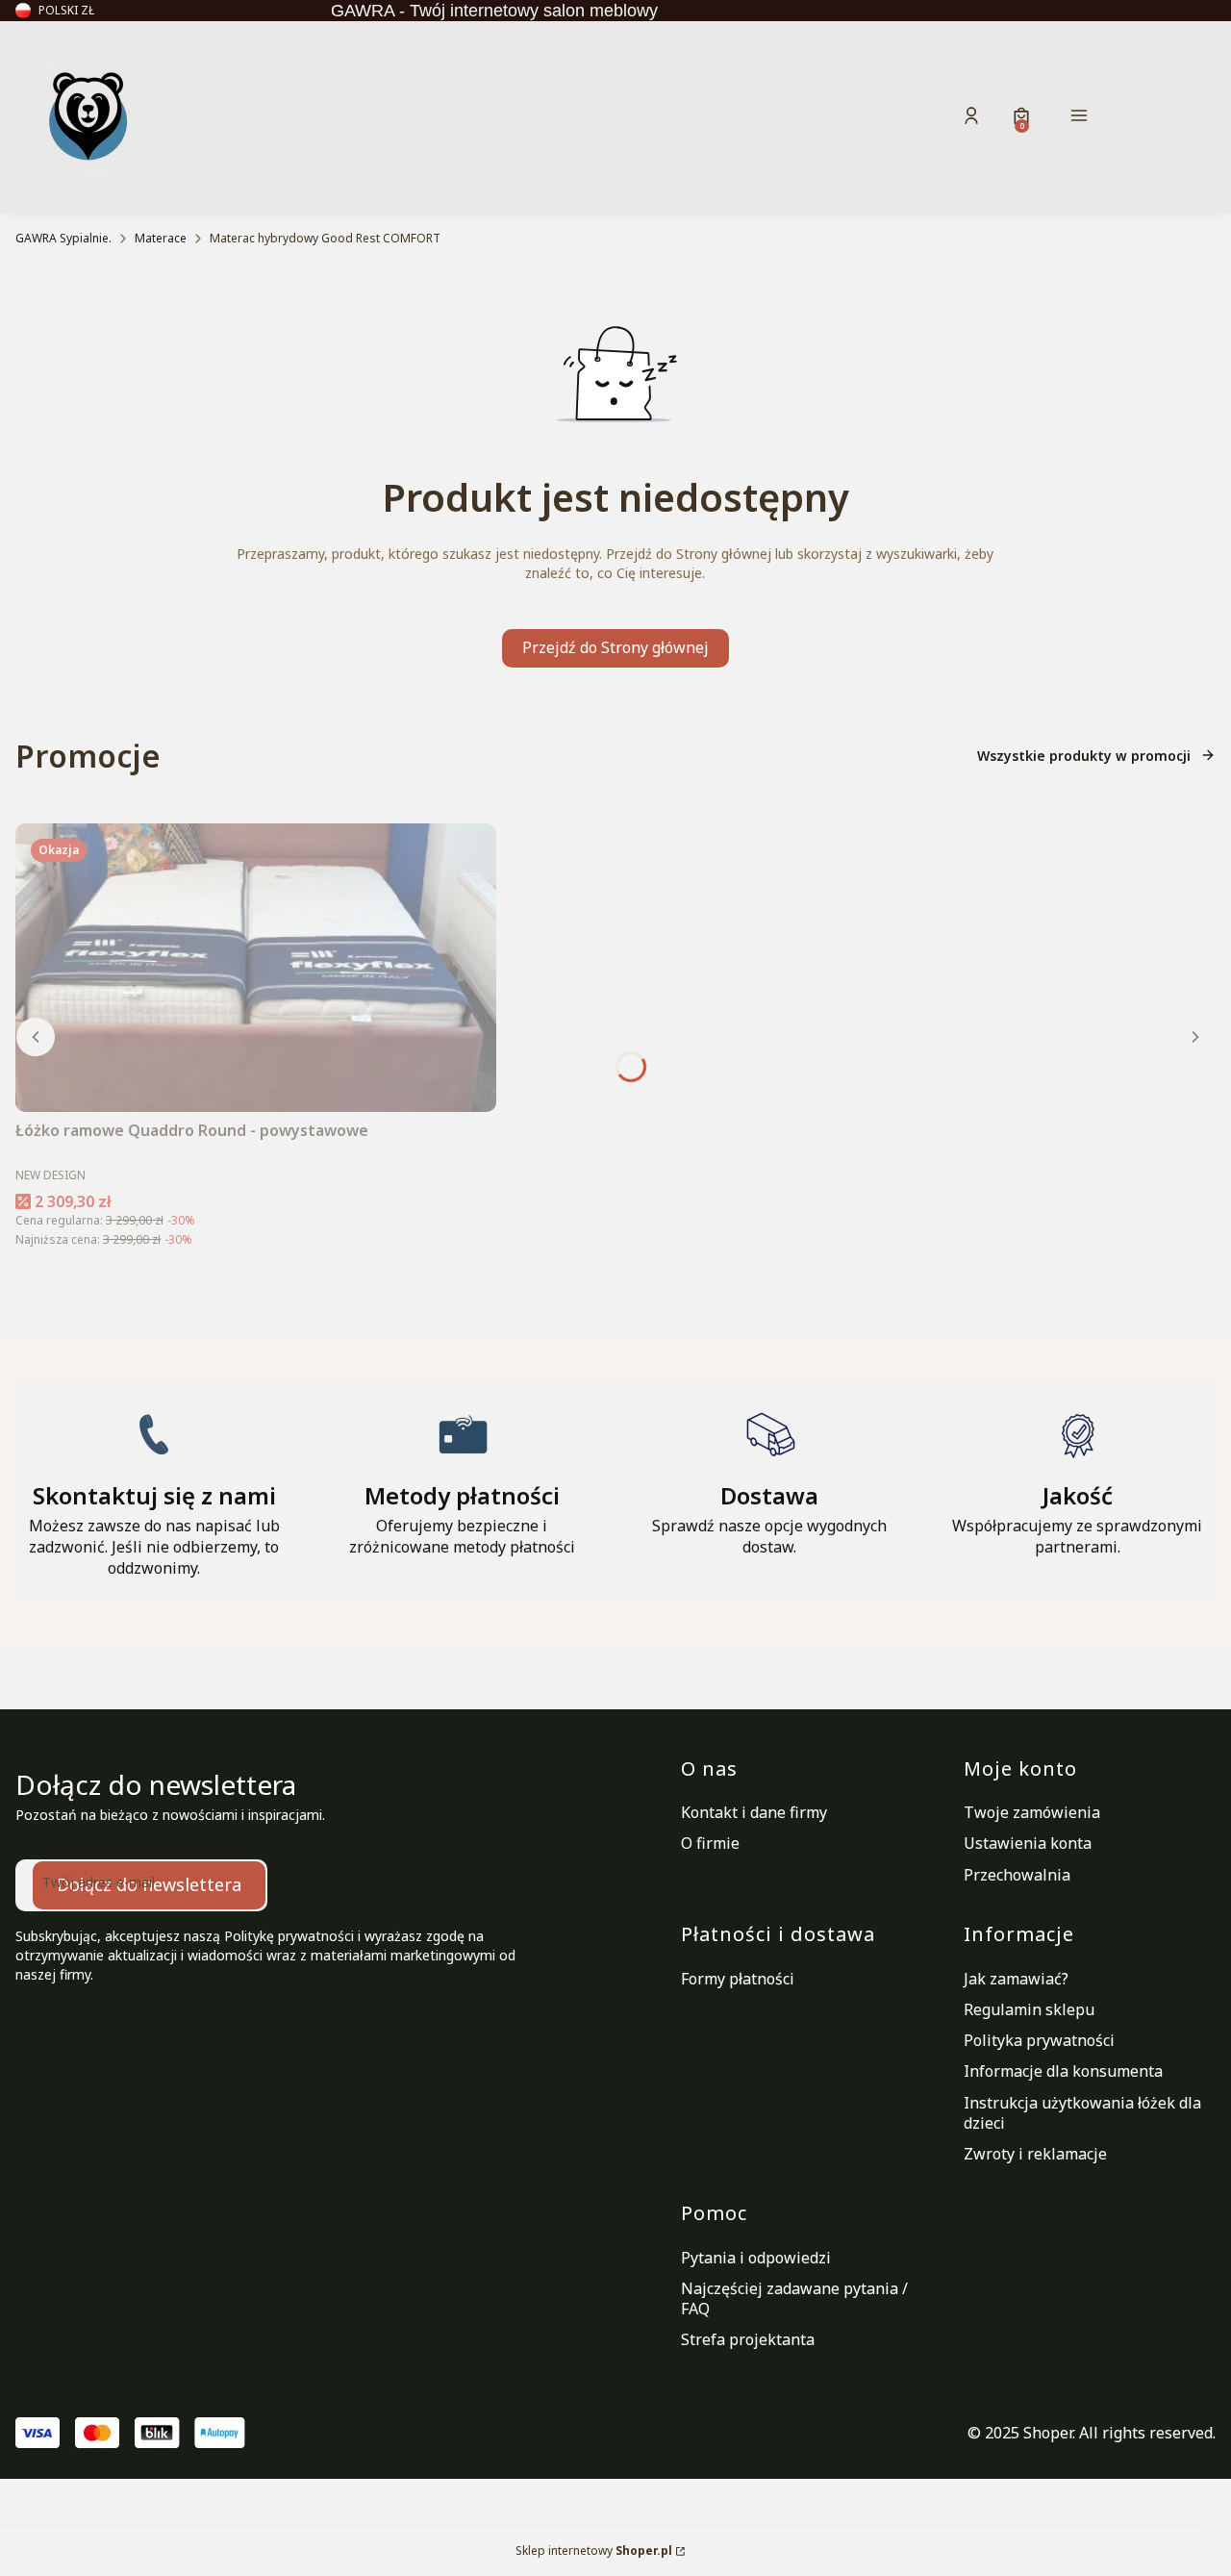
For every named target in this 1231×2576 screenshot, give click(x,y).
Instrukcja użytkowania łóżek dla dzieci (1082, 2113)
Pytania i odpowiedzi (756, 2258)
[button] (1143, 118)
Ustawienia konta (1028, 1843)
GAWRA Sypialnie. (63, 238)
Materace (161, 238)
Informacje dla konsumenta (1063, 2071)
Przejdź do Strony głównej (615, 647)
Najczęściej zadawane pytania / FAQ (794, 2298)
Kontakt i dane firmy (754, 1812)
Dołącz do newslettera (149, 1884)
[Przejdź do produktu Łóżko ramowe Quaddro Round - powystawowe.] (256, 968)
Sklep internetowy (594, 2551)
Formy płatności (738, 1979)
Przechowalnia (1017, 1875)
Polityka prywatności (1039, 2040)
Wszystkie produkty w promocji (1084, 756)
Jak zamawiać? (1016, 1979)
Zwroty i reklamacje (1035, 2154)
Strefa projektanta (748, 2339)
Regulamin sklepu (1029, 2009)
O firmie (710, 1843)
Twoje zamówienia (1032, 1812)
